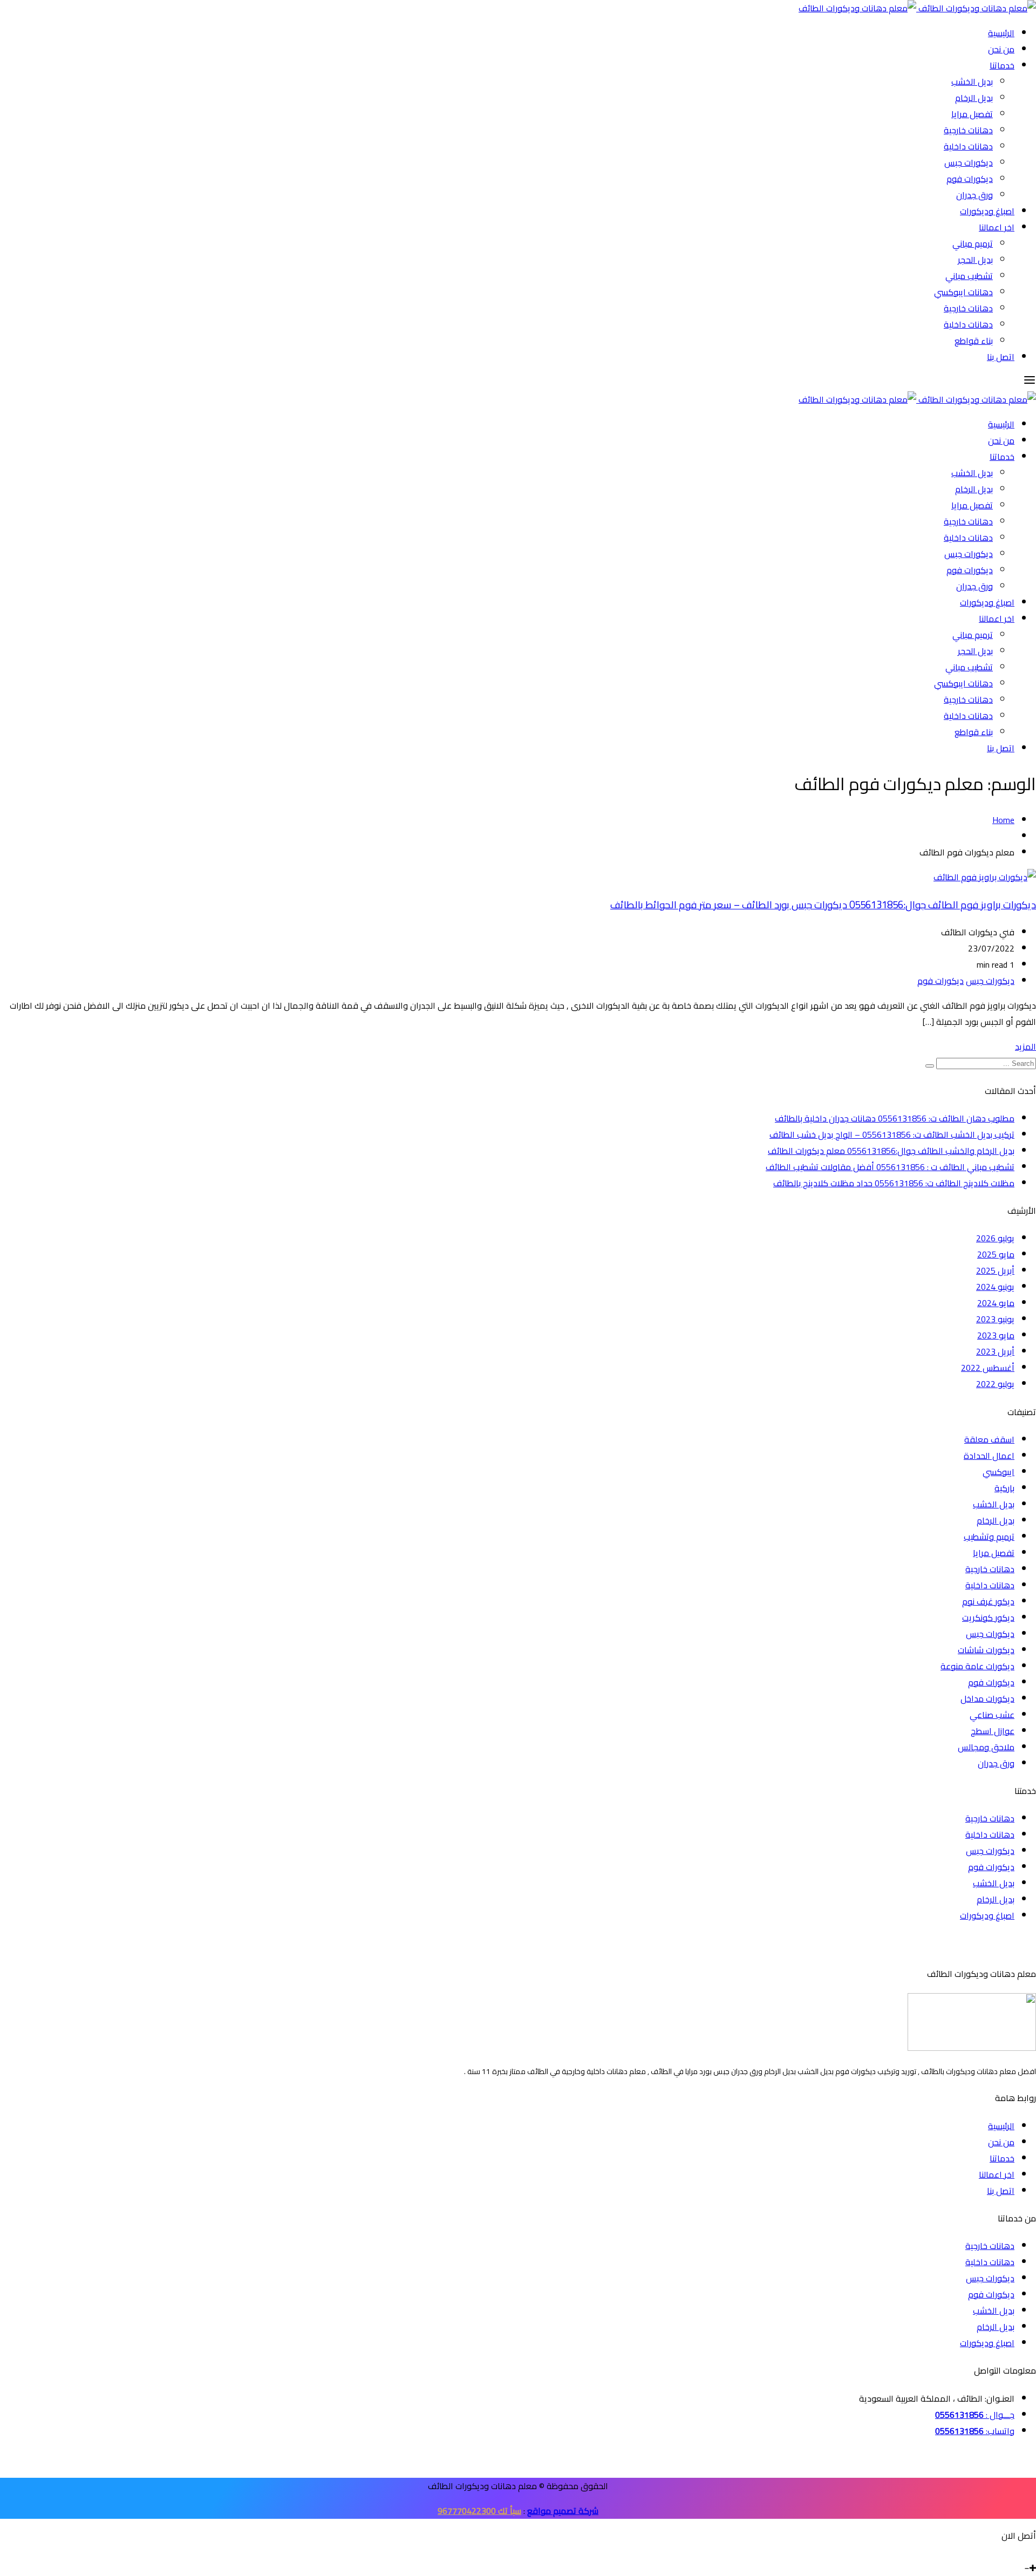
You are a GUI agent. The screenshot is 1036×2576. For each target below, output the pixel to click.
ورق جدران (974, 195)
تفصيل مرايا (972, 114)
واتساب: (975, 2431)
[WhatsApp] (1024, 2552)
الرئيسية (1001, 33)
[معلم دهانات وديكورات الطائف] (917, 8)
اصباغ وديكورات (987, 211)
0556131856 (959, 2415)
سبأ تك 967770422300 (479, 2511)
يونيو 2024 (995, 1287)
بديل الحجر (975, 260)
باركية (1004, 1488)
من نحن (1001, 49)
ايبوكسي (998, 1472)
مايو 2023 (996, 1335)
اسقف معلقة (989, 1439)
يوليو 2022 (995, 1384)
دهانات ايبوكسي (963, 292)
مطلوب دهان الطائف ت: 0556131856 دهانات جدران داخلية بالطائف (895, 1118)
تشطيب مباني (969, 276)
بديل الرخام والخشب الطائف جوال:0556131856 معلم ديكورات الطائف (891, 1151)
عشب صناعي (992, 1715)
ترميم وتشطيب (989, 1537)
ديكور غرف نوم (988, 1601)
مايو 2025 (996, 1254)
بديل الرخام (974, 98)
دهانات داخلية (968, 146)
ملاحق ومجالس (986, 1747)
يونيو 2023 (995, 1319)
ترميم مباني (973, 243)
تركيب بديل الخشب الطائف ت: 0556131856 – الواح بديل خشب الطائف (892, 1134)
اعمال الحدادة (989, 1456)
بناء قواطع (974, 341)
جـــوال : (999, 2415)
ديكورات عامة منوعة (977, 1666)
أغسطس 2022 (988, 1368)
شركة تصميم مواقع (563, 2511)
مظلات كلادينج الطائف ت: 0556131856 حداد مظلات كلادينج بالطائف (894, 1183)
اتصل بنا (1001, 357)
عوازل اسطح (993, 1731)
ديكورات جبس (969, 162)
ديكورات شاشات (986, 1650)
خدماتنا (1002, 65)
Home (1003, 820)
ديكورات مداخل (987, 1698)
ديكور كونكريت (988, 1617)
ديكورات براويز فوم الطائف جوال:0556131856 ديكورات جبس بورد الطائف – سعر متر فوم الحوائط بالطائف (823, 905)
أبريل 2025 (995, 1270)
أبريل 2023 (995, 1351)
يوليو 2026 (995, 1238)
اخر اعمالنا (997, 227)
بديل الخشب (972, 81)
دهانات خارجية (968, 130)
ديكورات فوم (970, 179)
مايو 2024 (996, 1303)
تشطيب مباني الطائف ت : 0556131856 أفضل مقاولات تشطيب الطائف (890, 1167)
